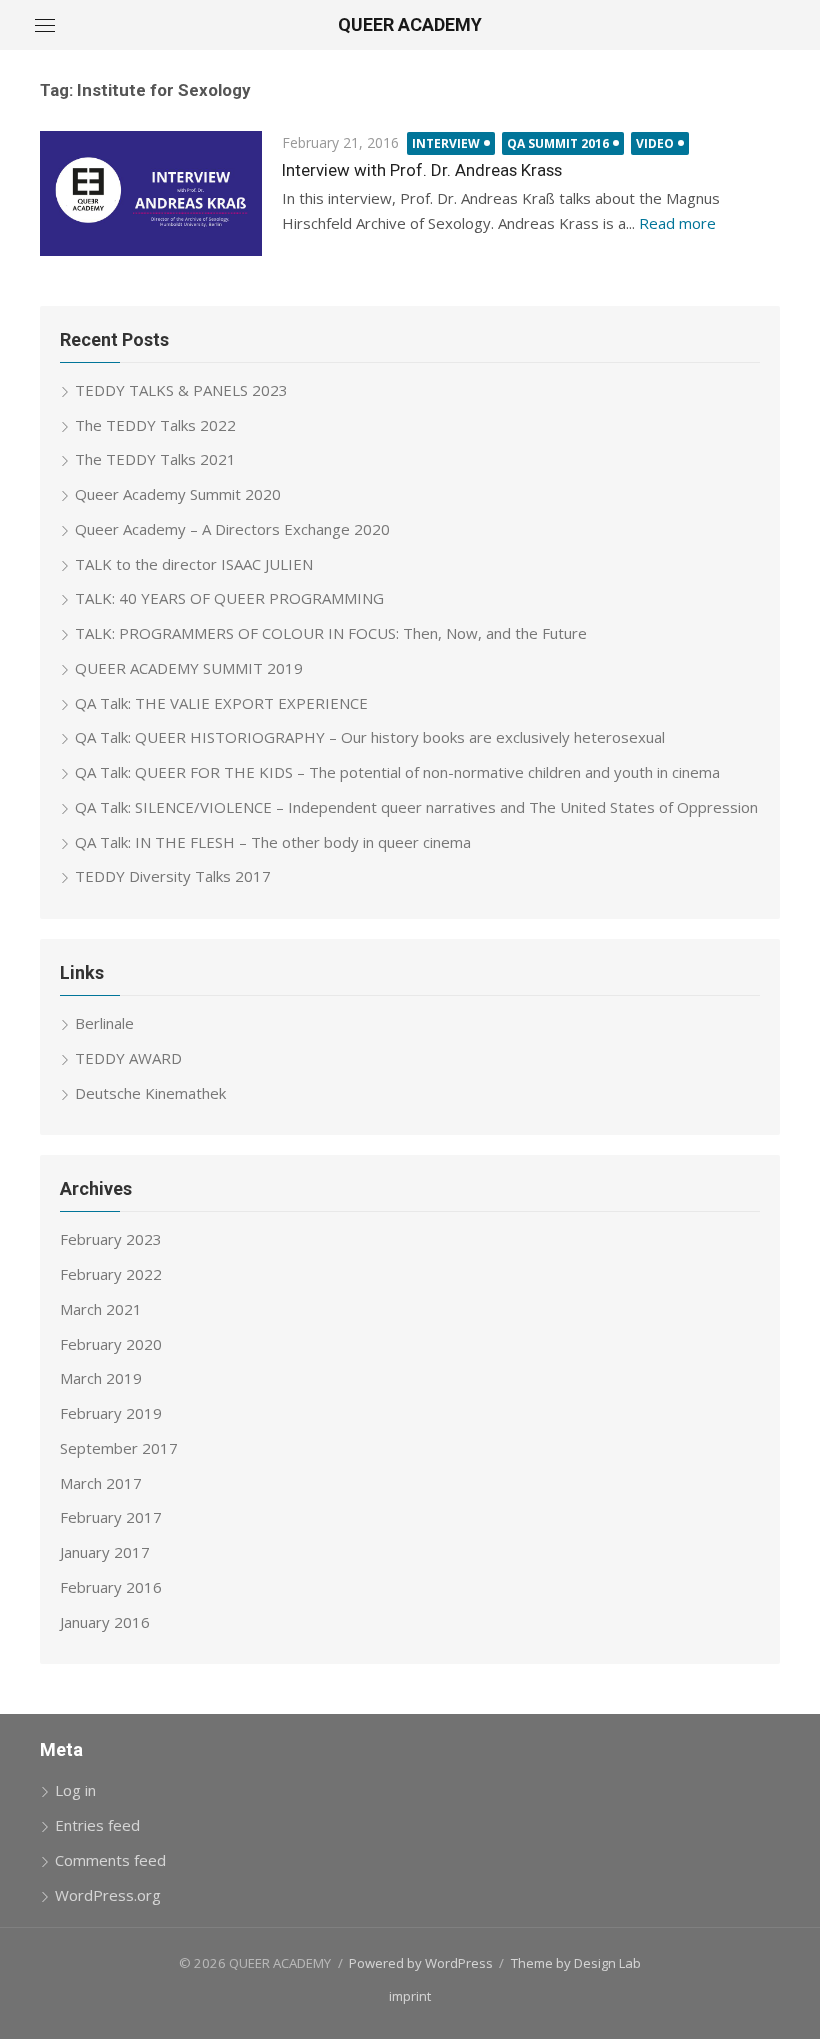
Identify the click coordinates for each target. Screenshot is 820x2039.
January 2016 (105, 1622)
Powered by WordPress (421, 1963)
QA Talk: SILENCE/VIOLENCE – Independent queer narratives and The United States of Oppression (416, 807)
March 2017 (101, 1483)
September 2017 (119, 1448)
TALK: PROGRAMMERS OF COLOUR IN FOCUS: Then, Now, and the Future (331, 633)
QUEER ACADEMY (410, 24)
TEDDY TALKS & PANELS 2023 (181, 390)
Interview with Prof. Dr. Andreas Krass (422, 170)
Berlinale (104, 1023)
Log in (75, 1790)
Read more (677, 223)
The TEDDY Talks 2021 (155, 459)
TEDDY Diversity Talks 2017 (173, 876)
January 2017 (105, 1552)
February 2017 (111, 1517)
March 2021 (101, 1309)
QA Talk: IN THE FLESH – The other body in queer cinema (273, 842)
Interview (446, 143)
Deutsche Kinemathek (150, 1093)
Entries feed (97, 1825)
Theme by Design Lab (576, 1963)
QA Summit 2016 (558, 143)
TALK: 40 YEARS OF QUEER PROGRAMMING (229, 598)
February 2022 (111, 1274)
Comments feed (110, 1860)
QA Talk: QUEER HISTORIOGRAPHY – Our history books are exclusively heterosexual (370, 737)
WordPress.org (108, 1895)
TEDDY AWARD (128, 1058)
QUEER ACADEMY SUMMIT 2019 (189, 668)
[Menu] (45, 25)
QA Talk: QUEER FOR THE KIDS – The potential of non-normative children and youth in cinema (397, 772)
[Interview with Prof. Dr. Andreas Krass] (151, 193)
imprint (410, 1996)
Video (655, 143)
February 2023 (111, 1239)
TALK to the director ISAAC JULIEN (194, 564)
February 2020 (111, 1344)
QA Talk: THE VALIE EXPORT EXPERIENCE (221, 703)
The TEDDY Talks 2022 (155, 425)
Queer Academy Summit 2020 (178, 494)
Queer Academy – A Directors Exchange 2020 (232, 529)
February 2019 (111, 1413)
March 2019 (101, 1378)
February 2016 (111, 1587)
